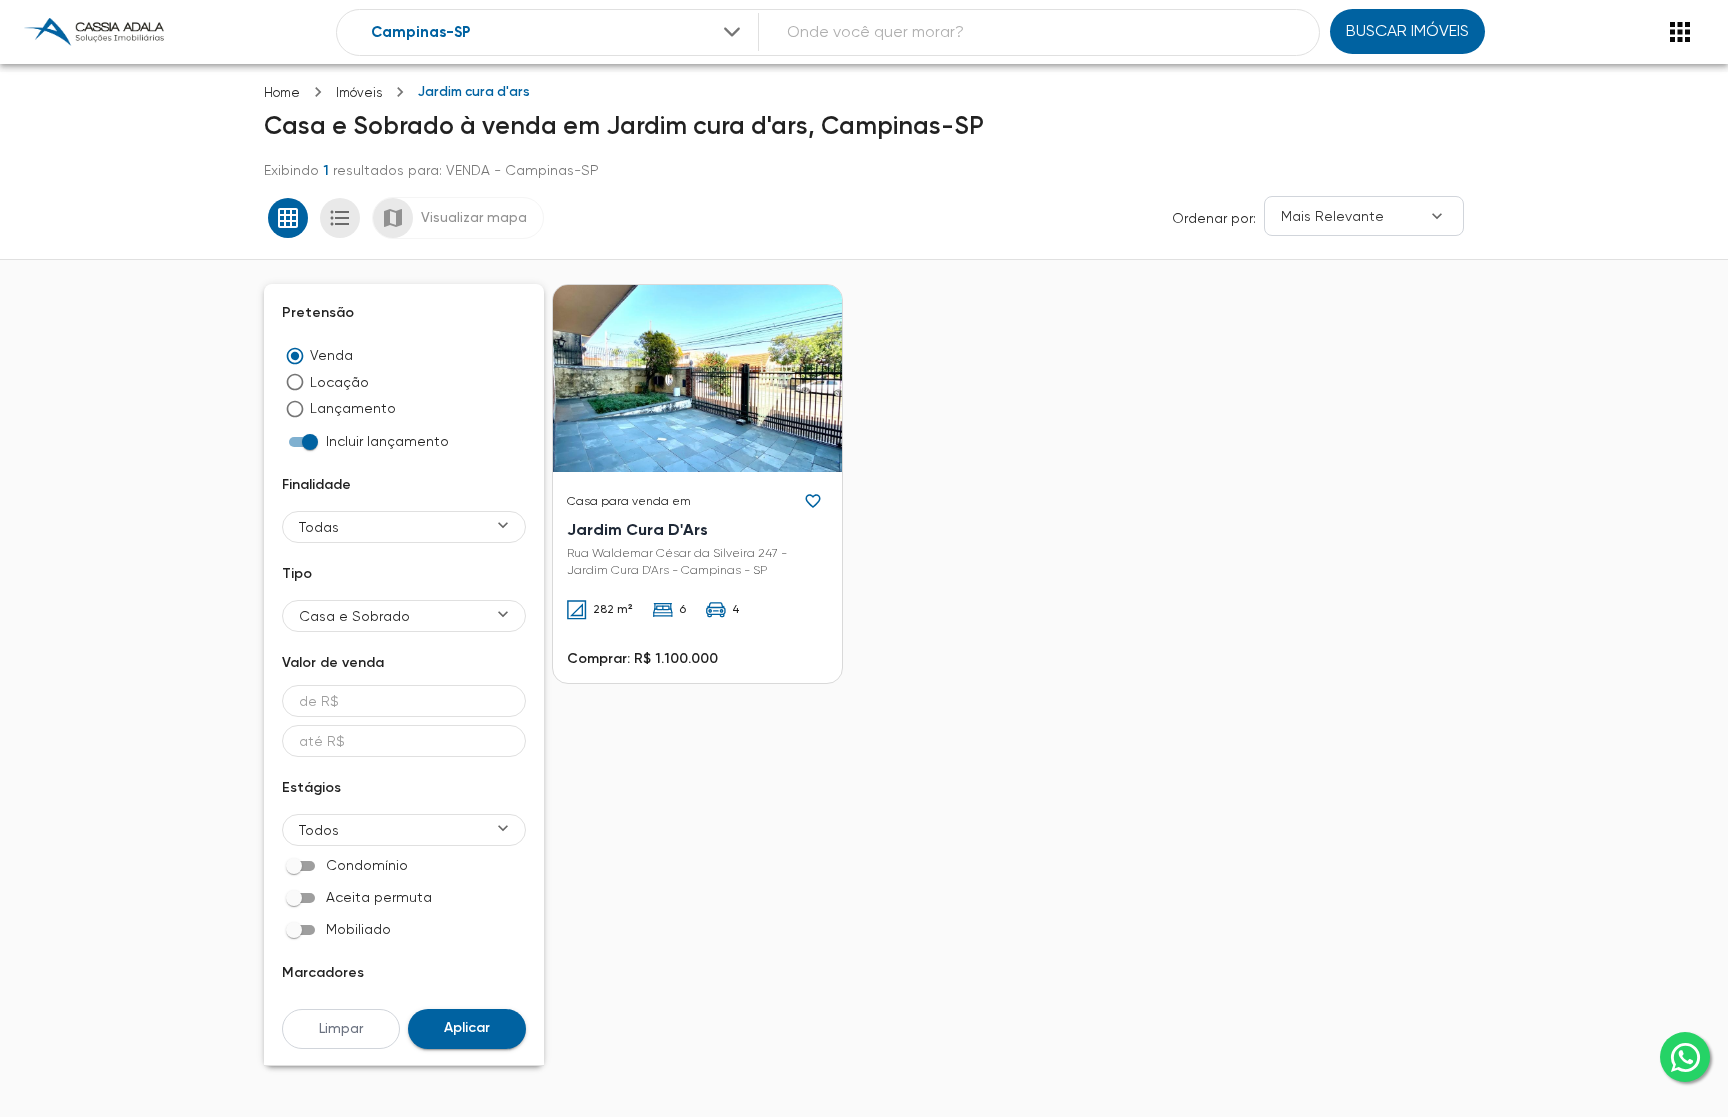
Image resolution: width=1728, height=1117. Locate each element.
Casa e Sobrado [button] (354, 616)
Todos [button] (319, 830)
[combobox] (558, 32)
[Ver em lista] (340, 218)
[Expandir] (732, 32)
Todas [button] (319, 527)
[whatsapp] (1685, 1057)
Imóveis (359, 92)
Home (282, 92)
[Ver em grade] (288, 218)
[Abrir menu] (1680, 32)
